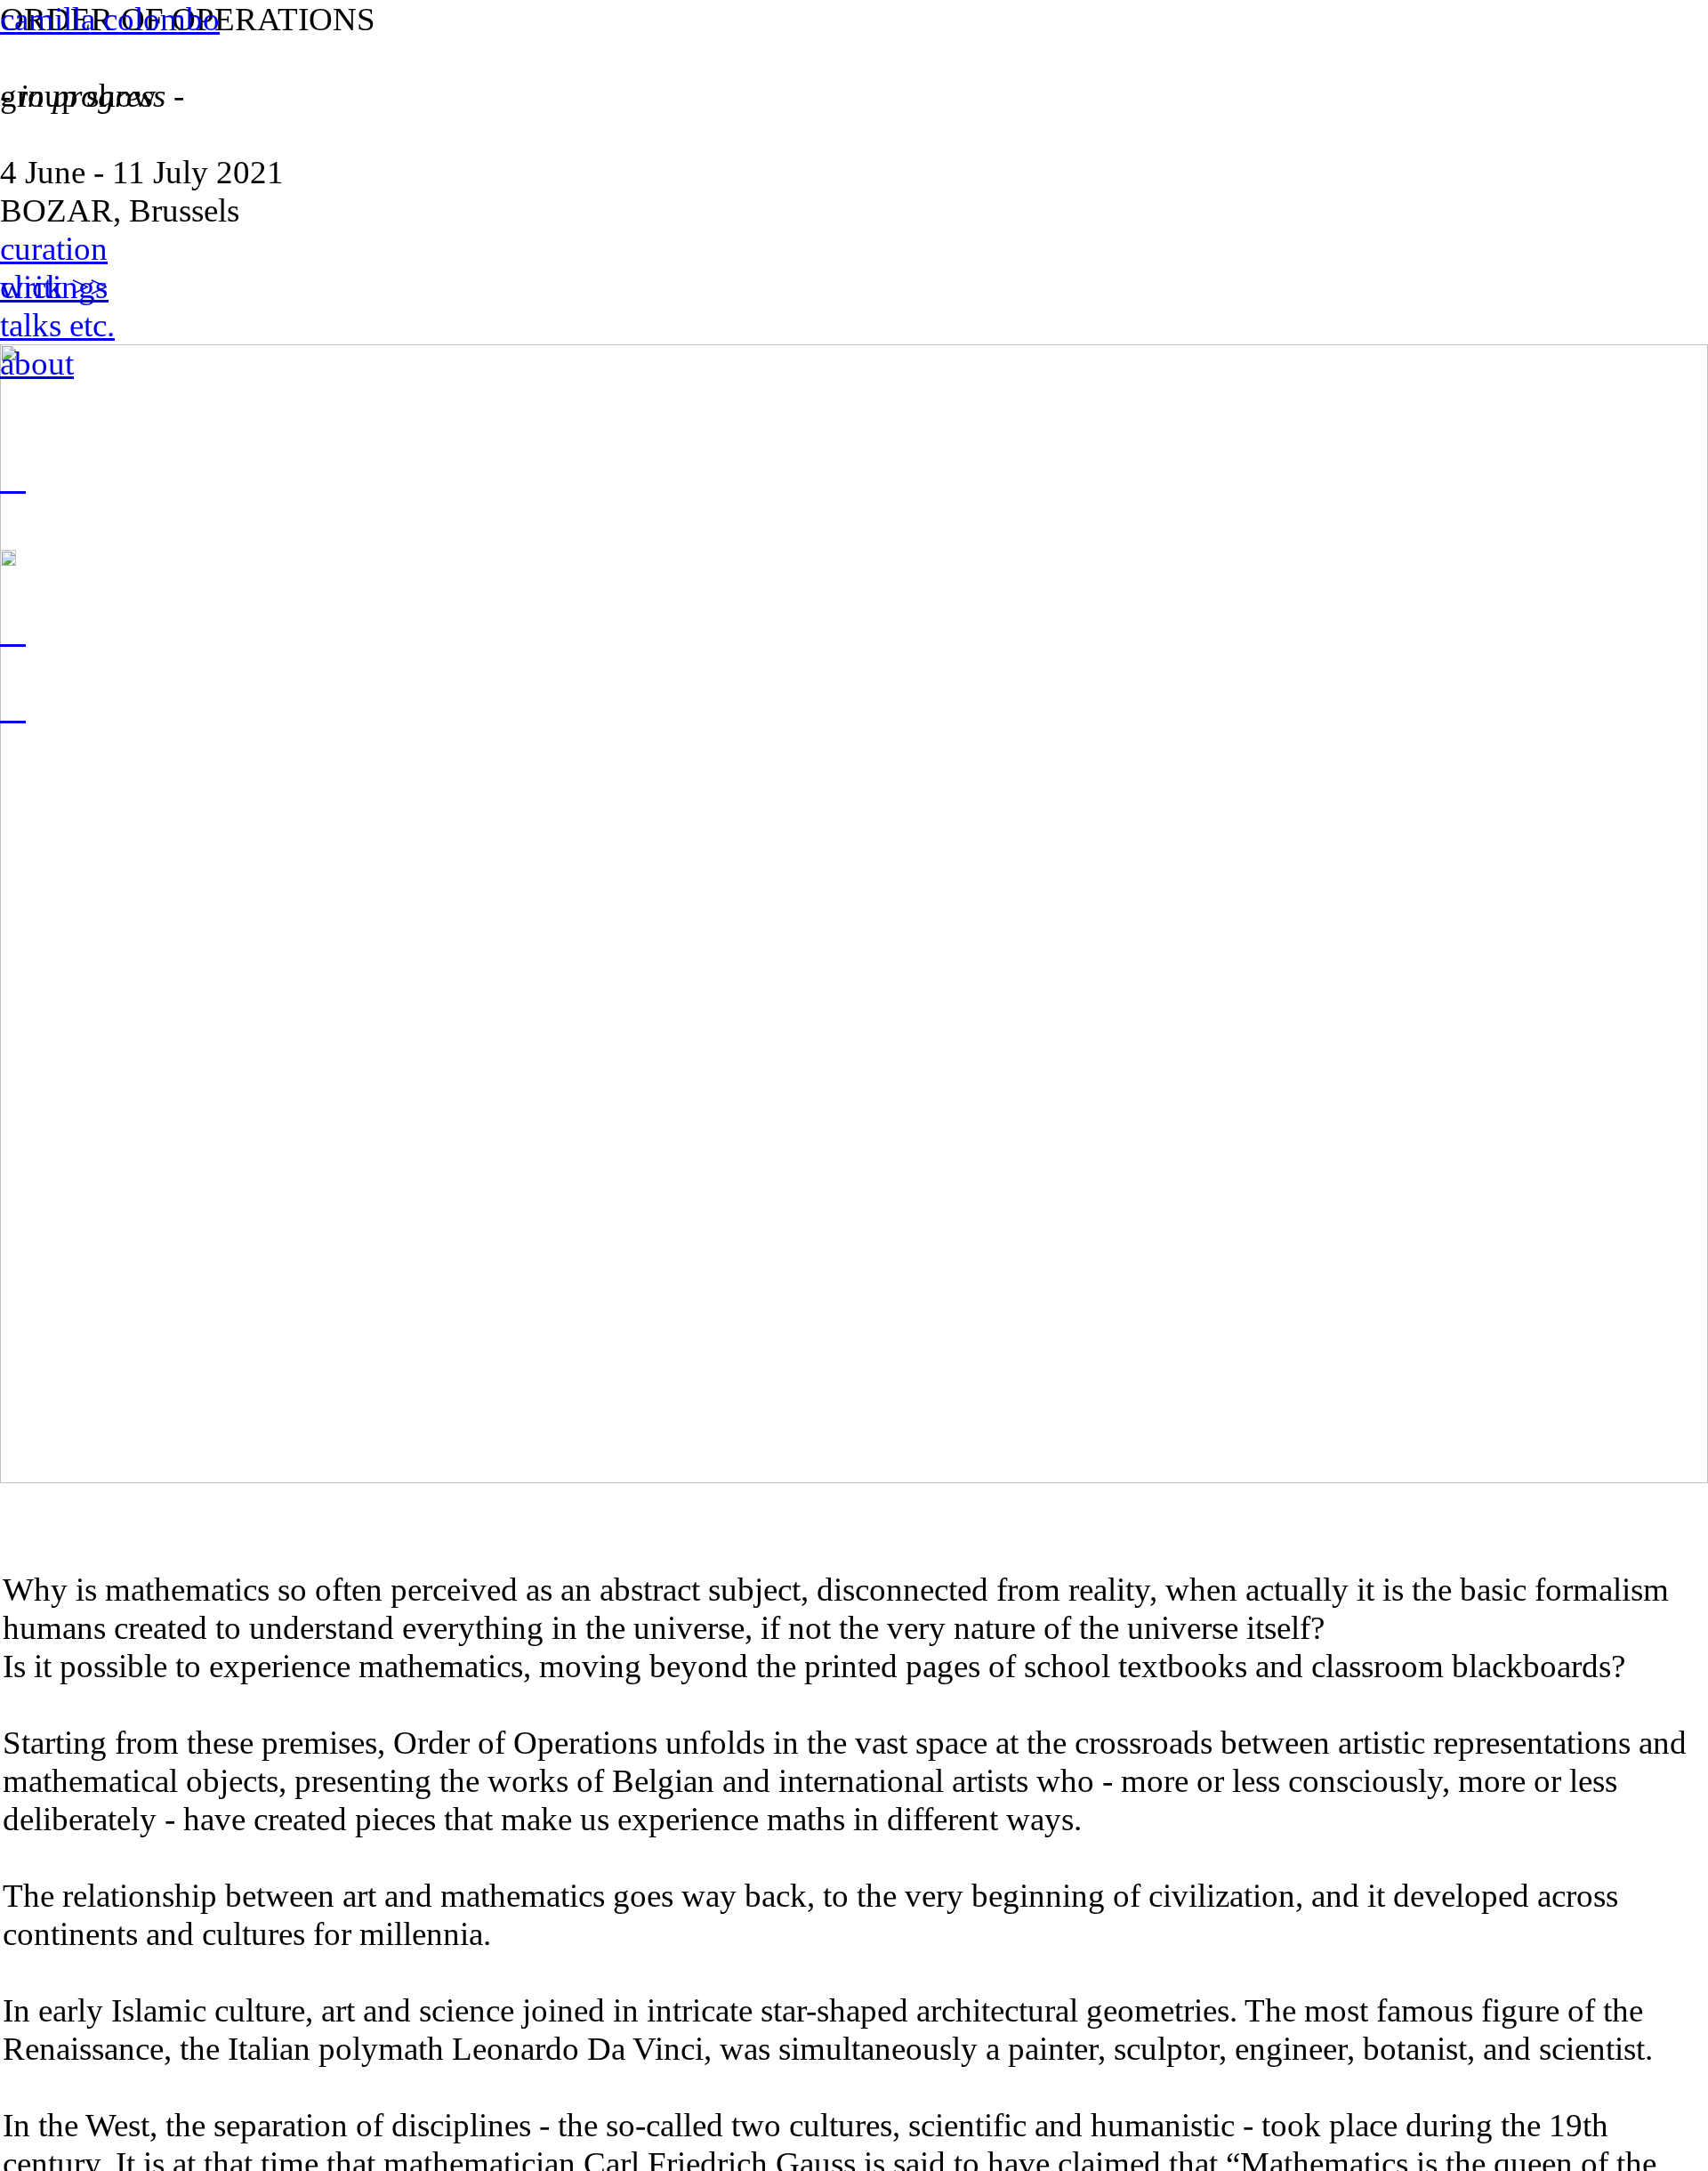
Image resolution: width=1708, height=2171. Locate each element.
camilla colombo (110, 19)
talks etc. (57, 325)
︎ (13, 478)
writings (54, 287)
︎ (13, 631)
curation (54, 249)
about (37, 363)
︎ (13, 708)
